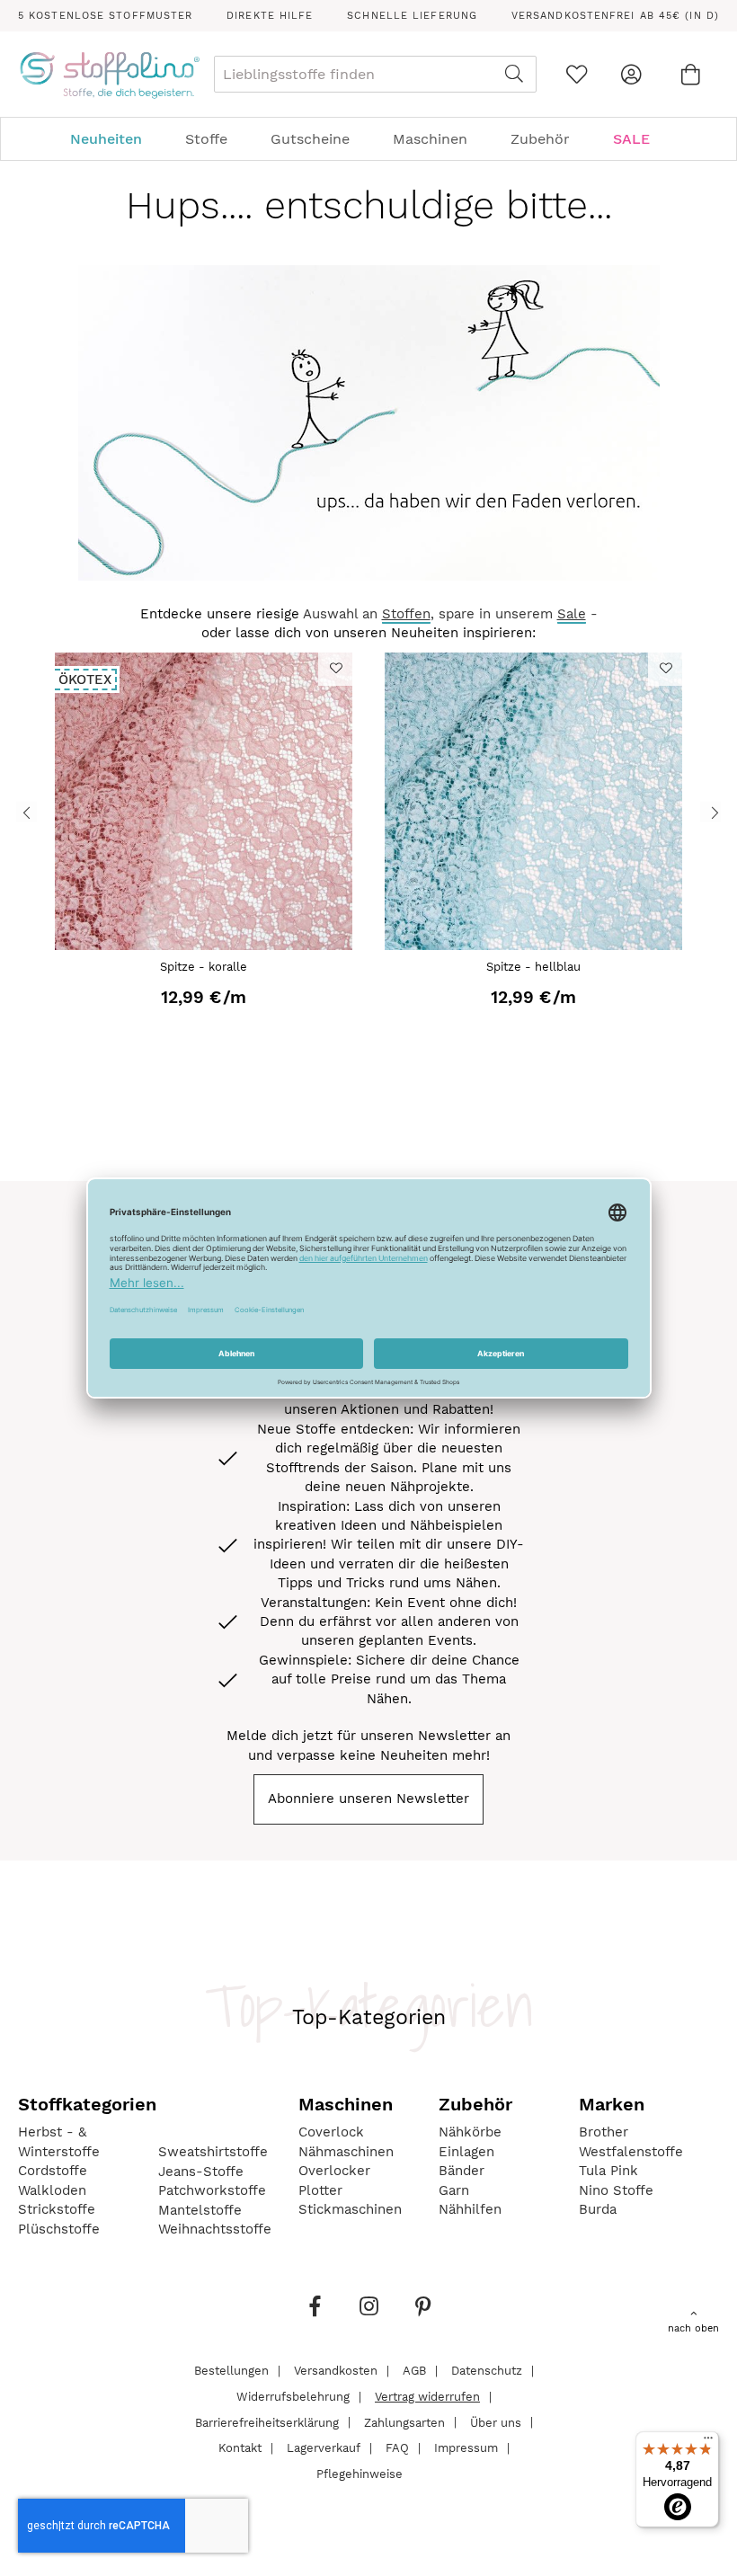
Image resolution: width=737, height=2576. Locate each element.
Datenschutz (487, 2371)
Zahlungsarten (404, 2422)
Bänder (462, 2171)
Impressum (466, 2448)
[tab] (368, 139)
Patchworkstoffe (212, 2190)
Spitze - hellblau (533, 967)
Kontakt (240, 2448)
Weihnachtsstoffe (215, 2229)
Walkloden (52, 2190)
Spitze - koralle (204, 967)
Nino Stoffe (616, 2190)
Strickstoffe (57, 2209)
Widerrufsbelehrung (293, 2397)
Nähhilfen (470, 2209)
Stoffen (406, 614)
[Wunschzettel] (577, 74)
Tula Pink (608, 2171)
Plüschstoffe (59, 2229)
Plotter (320, 2190)
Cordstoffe (53, 2171)
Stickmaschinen (350, 2209)
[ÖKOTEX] (203, 946)
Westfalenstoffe (631, 2152)
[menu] (368, 139)
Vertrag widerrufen (427, 2397)
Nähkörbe (470, 2132)
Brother (604, 2132)
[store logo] (109, 75)
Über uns (496, 2422)
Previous (27, 811)
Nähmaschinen (346, 2152)
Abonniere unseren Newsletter (368, 1799)
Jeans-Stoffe (201, 2172)
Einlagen (466, 2152)
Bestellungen (231, 2371)
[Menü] (708, 2442)
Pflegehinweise (360, 2473)
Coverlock (331, 2132)
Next (710, 811)
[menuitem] (115, 139)
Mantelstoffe (200, 2210)
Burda (598, 2209)
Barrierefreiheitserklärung (267, 2422)
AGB (414, 2371)
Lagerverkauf (324, 2448)
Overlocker (334, 2171)
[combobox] (375, 74)
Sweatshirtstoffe (213, 2152)
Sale (572, 614)
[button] (335, 668)
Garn (454, 2190)
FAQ (397, 2448)
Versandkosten (336, 2371)
